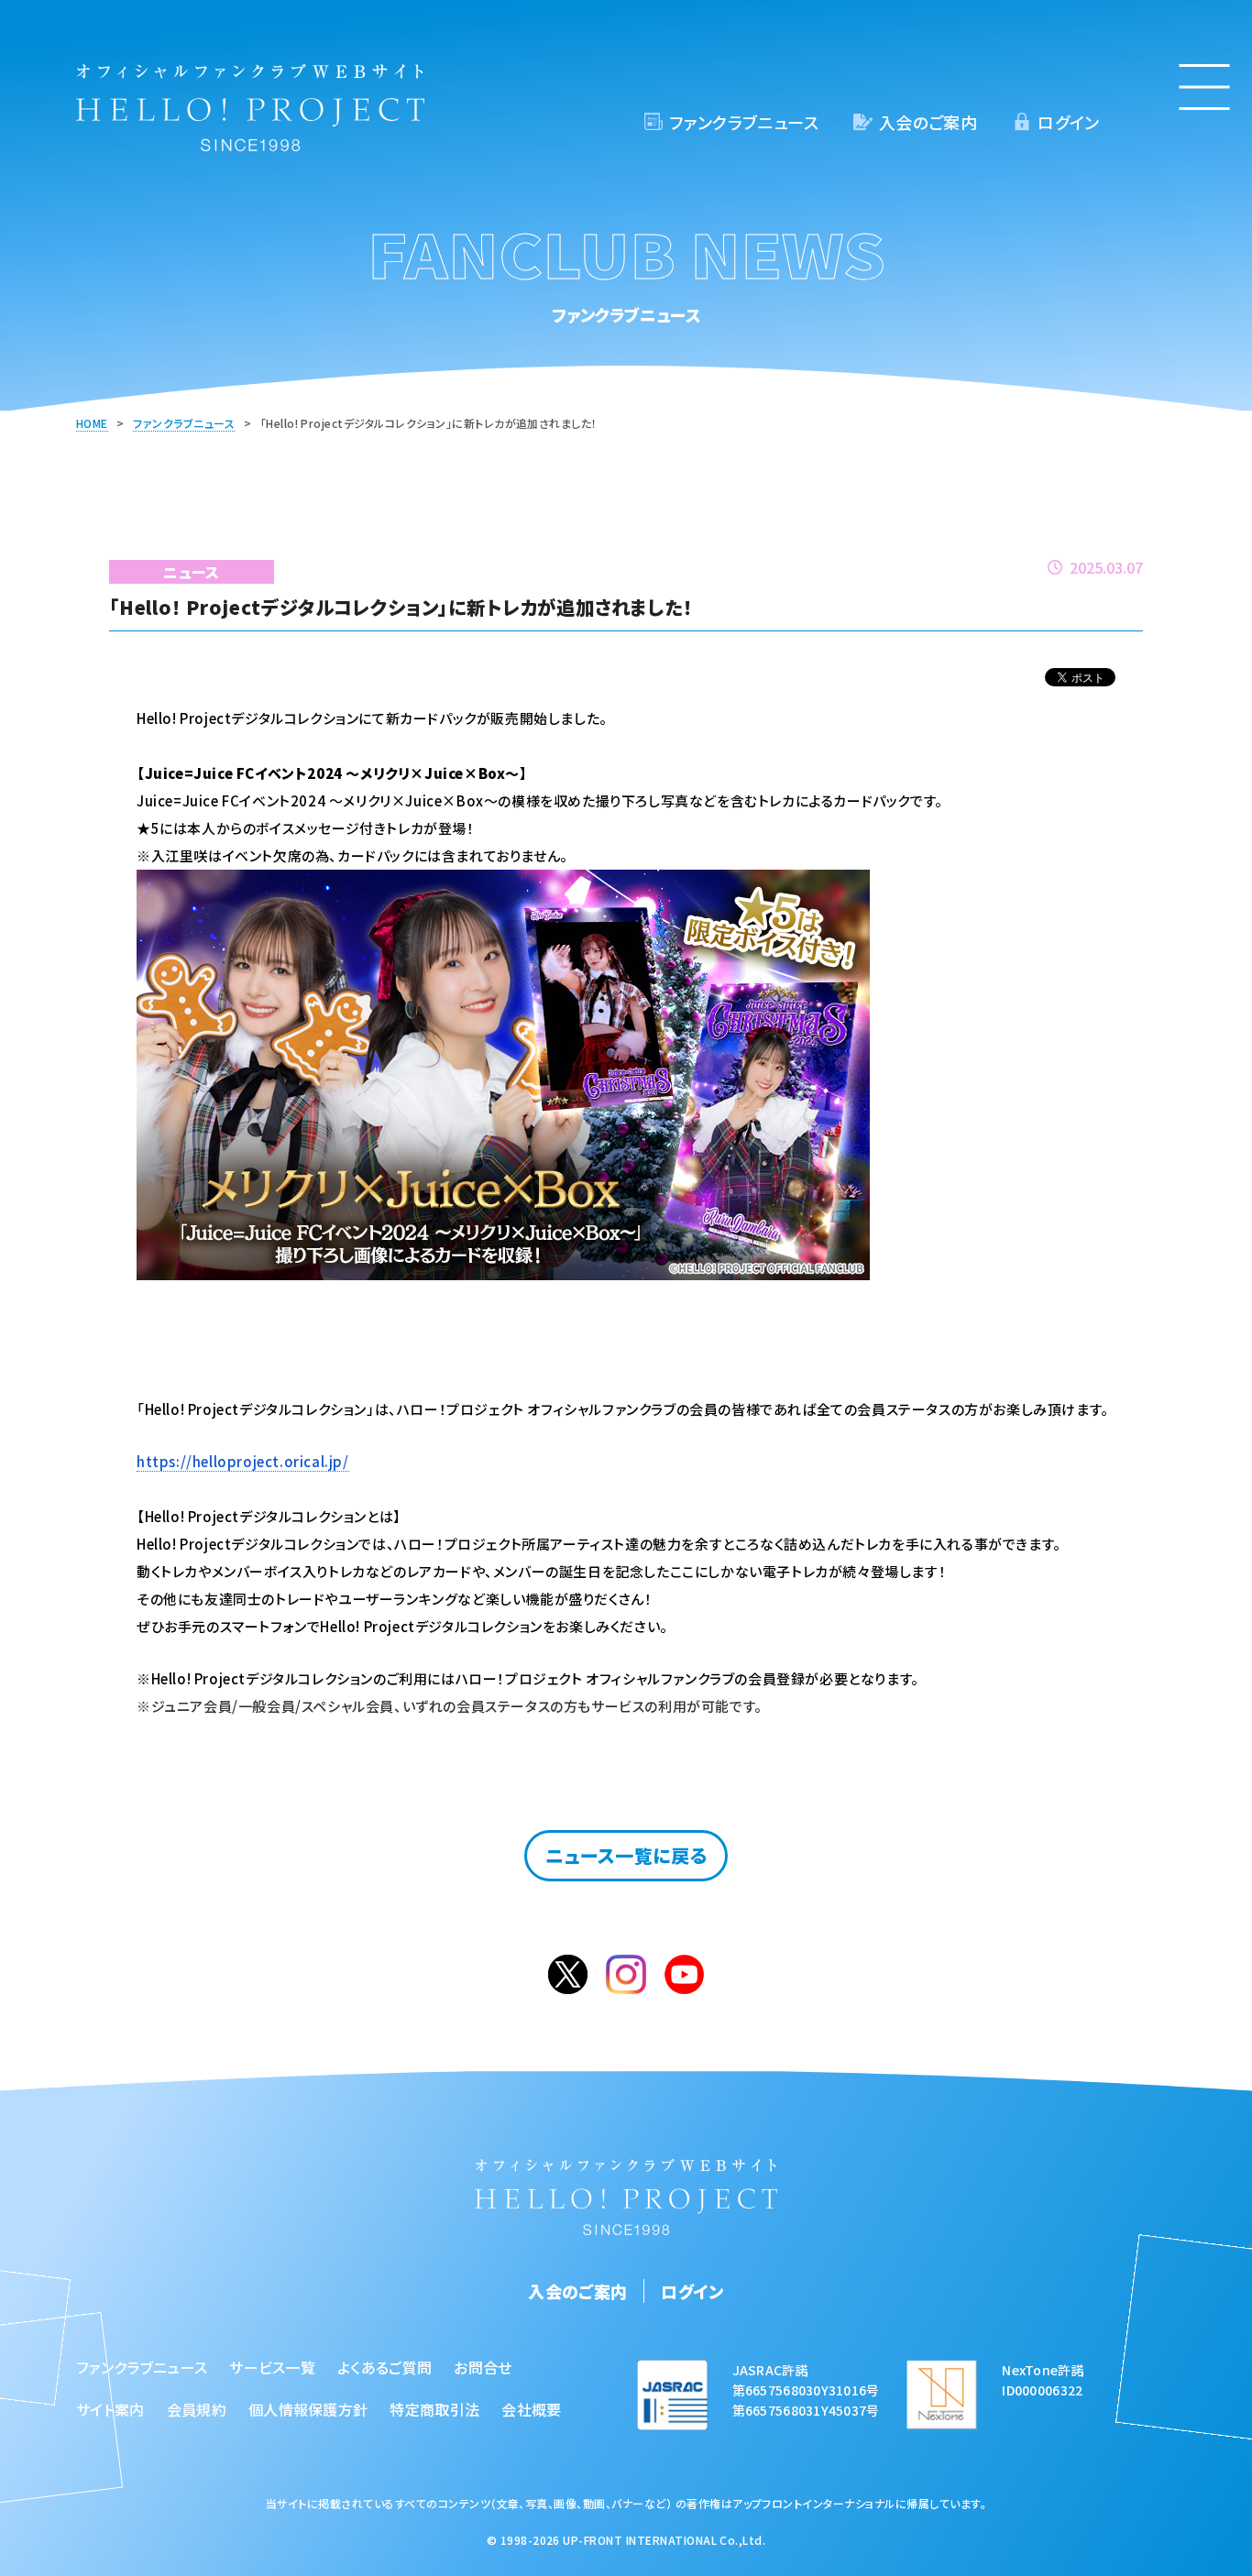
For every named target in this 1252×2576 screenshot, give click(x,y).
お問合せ (483, 2367)
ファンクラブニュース (744, 122)
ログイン (1068, 122)
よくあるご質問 (384, 2367)
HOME (92, 423)
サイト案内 (110, 2409)
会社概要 (531, 2409)
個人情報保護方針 (308, 2409)
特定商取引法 (434, 2409)
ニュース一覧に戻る (626, 1855)
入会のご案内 (928, 122)
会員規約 (197, 2409)
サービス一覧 (272, 2367)
